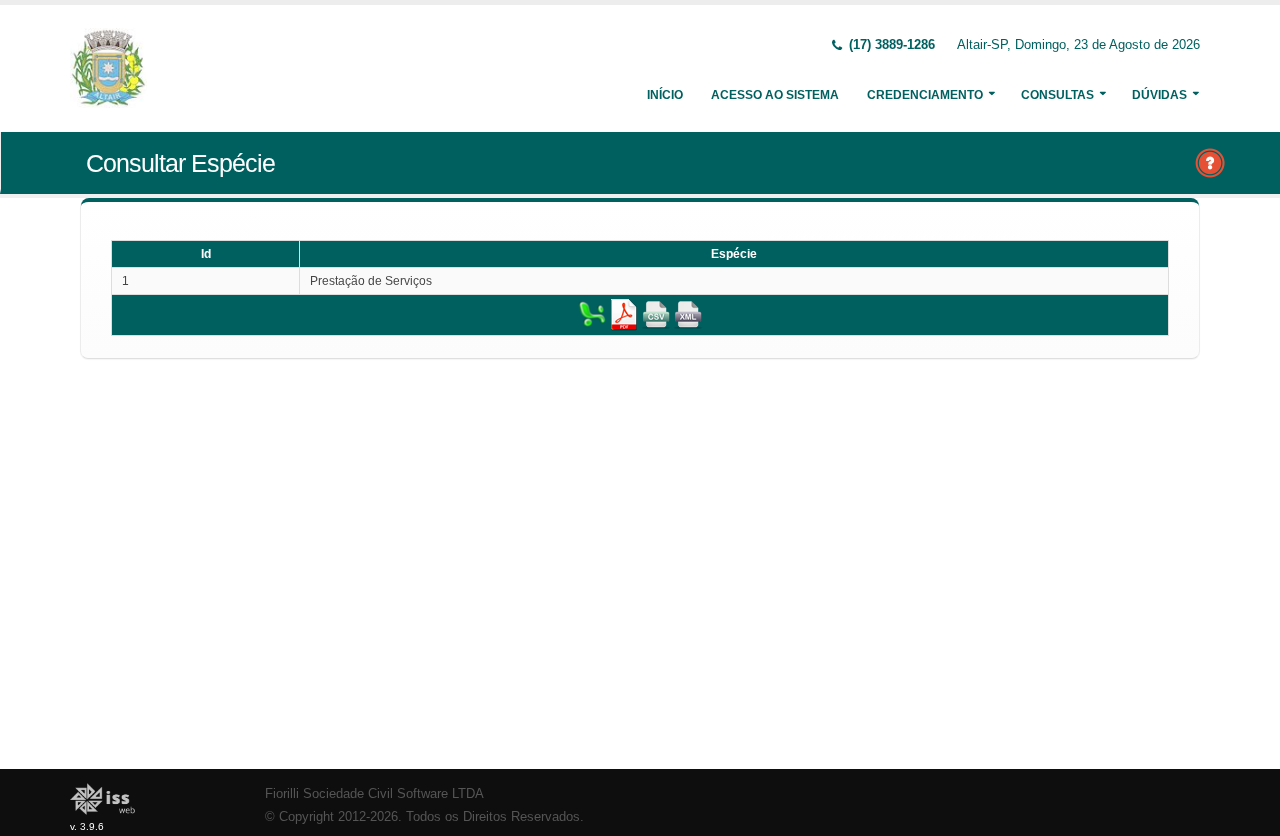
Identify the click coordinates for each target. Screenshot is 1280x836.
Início (665, 95)
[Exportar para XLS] (592, 314)
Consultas (1057, 95)
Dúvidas (1159, 95)
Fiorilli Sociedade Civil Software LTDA (374, 794)
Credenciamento (925, 95)
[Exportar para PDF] (624, 314)
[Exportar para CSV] (656, 314)
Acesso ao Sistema (775, 95)
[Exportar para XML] (688, 314)
